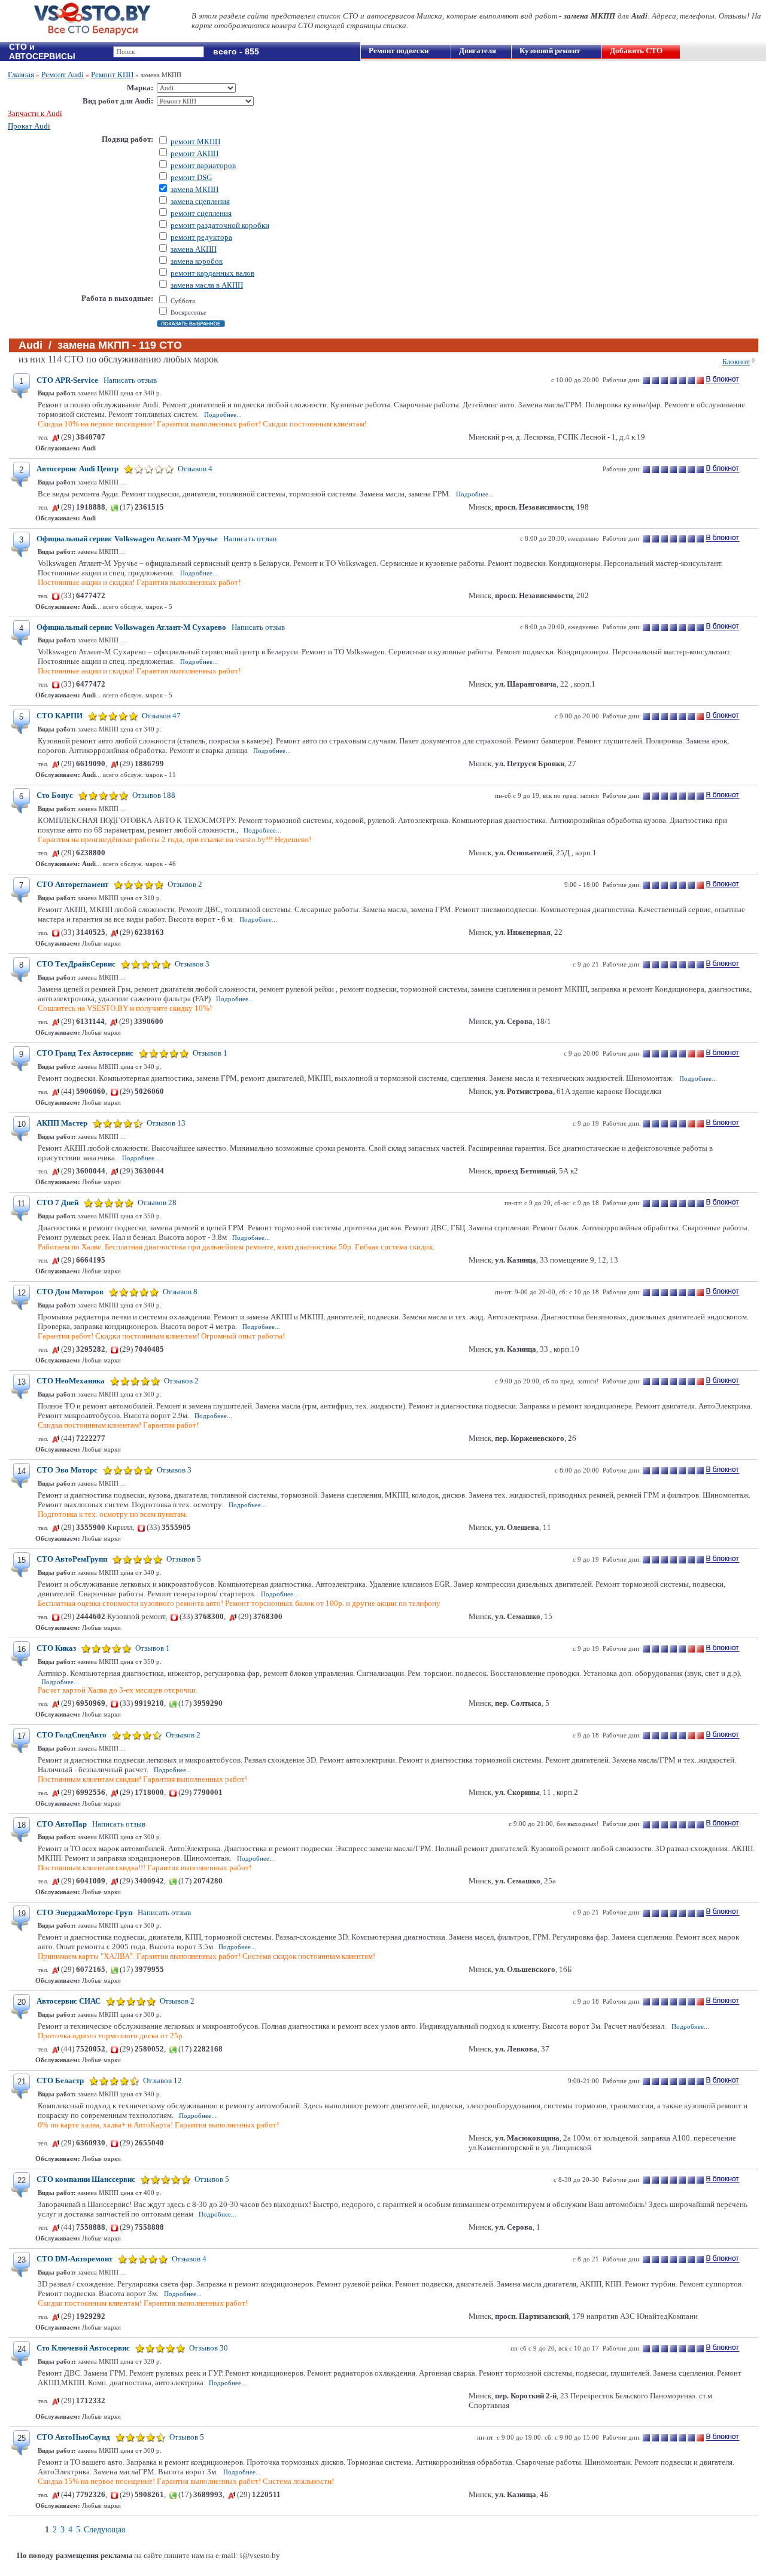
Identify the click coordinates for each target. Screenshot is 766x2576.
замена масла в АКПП (207, 285)
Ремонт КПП (112, 74)
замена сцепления (200, 201)
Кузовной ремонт (550, 51)
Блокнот (736, 362)
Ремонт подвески (399, 51)
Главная (21, 74)
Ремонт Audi (63, 74)
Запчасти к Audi (35, 113)
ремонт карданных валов (212, 273)
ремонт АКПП (194, 153)
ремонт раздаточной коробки (220, 225)
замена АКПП (194, 249)
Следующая (104, 2530)
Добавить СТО (636, 51)
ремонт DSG (191, 177)
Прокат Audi (29, 126)
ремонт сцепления (201, 213)
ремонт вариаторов (203, 165)
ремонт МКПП (195, 141)
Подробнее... (223, 414)
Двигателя (478, 51)
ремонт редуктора (201, 237)
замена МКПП (194, 189)
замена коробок (197, 261)
